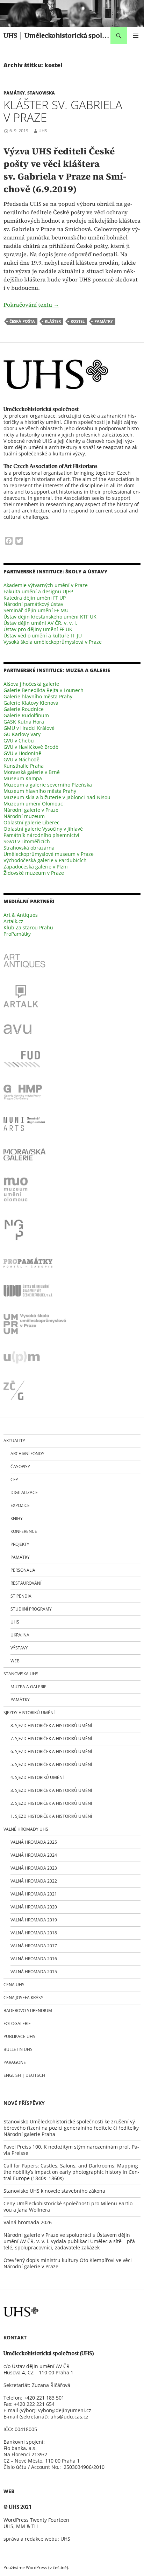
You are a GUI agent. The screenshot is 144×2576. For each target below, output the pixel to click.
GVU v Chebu (19, 741)
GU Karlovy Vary (22, 734)
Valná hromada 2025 (34, 1842)
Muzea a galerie (28, 1687)
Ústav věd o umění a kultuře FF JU (43, 636)
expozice (20, 1505)
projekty (20, 1544)
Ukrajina (20, 1635)
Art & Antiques (21, 915)
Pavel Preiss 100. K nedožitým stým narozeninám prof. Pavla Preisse (71, 2150)
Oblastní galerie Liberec (31, 822)
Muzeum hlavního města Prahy (40, 791)
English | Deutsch (24, 2075)
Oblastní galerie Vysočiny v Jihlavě (43, 829)
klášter (53, 321)
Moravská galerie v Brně (32, 772)
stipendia (21, 1596)
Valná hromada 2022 (34, 1881)
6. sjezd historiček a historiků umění (51, 1751)
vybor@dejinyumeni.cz (65, 2410)
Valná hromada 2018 (34, 1933)
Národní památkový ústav (33, 604)
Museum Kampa (23, 778)
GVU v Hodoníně (22, 753)
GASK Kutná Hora (24, 722)
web (15, 1661)
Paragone (15, 2062)
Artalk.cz (13, 921)
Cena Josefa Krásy (23, 1998)
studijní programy (31, 1609)
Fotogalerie (17, 2023)
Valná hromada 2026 (28, 2222)
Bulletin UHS (18, 2049)
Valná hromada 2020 (34, 1907)
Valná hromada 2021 (34, 1894)
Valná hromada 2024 (34, 1855)
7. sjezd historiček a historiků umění (51, 1739)
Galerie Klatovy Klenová (31, 703)
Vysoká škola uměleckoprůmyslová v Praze (53, 642)
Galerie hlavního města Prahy (38, 696)
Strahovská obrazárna (29, 848)
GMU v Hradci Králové (29, 728)
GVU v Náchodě (21, 759)
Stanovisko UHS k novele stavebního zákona (54, 2191)
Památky (14, 93)
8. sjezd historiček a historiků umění (51, 1726)
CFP (14, 1479)
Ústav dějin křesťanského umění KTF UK (50, 617)
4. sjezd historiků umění (37, 1777)
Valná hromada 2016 (34, 1959)
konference (24, 1531)
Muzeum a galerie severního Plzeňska (48, 785)
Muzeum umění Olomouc (33, 804)
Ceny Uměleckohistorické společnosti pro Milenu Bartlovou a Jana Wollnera (69, 2207)
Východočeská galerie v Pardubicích (45, 860)
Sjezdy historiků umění (29, 1713)
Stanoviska (41, 93)
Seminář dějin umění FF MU (36, 610)
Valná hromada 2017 (34, 1946)
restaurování (26, 1583)
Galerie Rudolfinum (26, 715)
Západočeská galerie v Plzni (36, 867)
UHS (43, 131)
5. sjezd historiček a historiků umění (51, 1764)
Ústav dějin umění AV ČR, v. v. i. (40, 623)
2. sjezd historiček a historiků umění (51, 1803)
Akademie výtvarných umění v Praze (46, 585)
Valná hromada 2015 (34, 1972)
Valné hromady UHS (26, 1829)
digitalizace (24, 1492)
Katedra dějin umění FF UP (35, 598)
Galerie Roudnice (24, 709)
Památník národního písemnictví (41, 835)
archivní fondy (27, 1454)
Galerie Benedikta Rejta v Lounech (44, 690)
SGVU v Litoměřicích (27, 841)
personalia (23, 1570)
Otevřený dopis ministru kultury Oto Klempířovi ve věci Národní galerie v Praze (68, 2263)
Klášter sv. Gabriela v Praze (63, 111)
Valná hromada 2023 (34, 1868)
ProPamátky (17, 934)
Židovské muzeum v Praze (34, 873)
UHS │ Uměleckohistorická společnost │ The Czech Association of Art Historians (57, 36)
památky (104, 321)
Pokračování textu (31, 305)
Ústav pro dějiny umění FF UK (38, 629)
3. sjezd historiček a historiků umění (51, 1790)
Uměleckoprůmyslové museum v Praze (49, 854)
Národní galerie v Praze (31, 810)
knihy (17, 1518)
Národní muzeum (24, 816)
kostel (78, 321)
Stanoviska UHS (21, 1674)
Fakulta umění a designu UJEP (38, 591)
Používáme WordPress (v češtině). (36, 2567)
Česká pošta (22, 321)
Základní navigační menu (136, 36)
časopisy (20, 1467)
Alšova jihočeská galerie (31, 684)
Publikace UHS (19, 2036)
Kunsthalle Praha (24, 766)
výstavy (19, 1648)
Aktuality (14, 1441)
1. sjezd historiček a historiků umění (51, 1816)
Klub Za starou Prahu (28, 927)
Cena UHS (14, 1985)
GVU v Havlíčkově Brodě (31, 747)
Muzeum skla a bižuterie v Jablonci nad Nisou (57, 797)
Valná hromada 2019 (34, 1920)
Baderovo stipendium (28, 2010)
